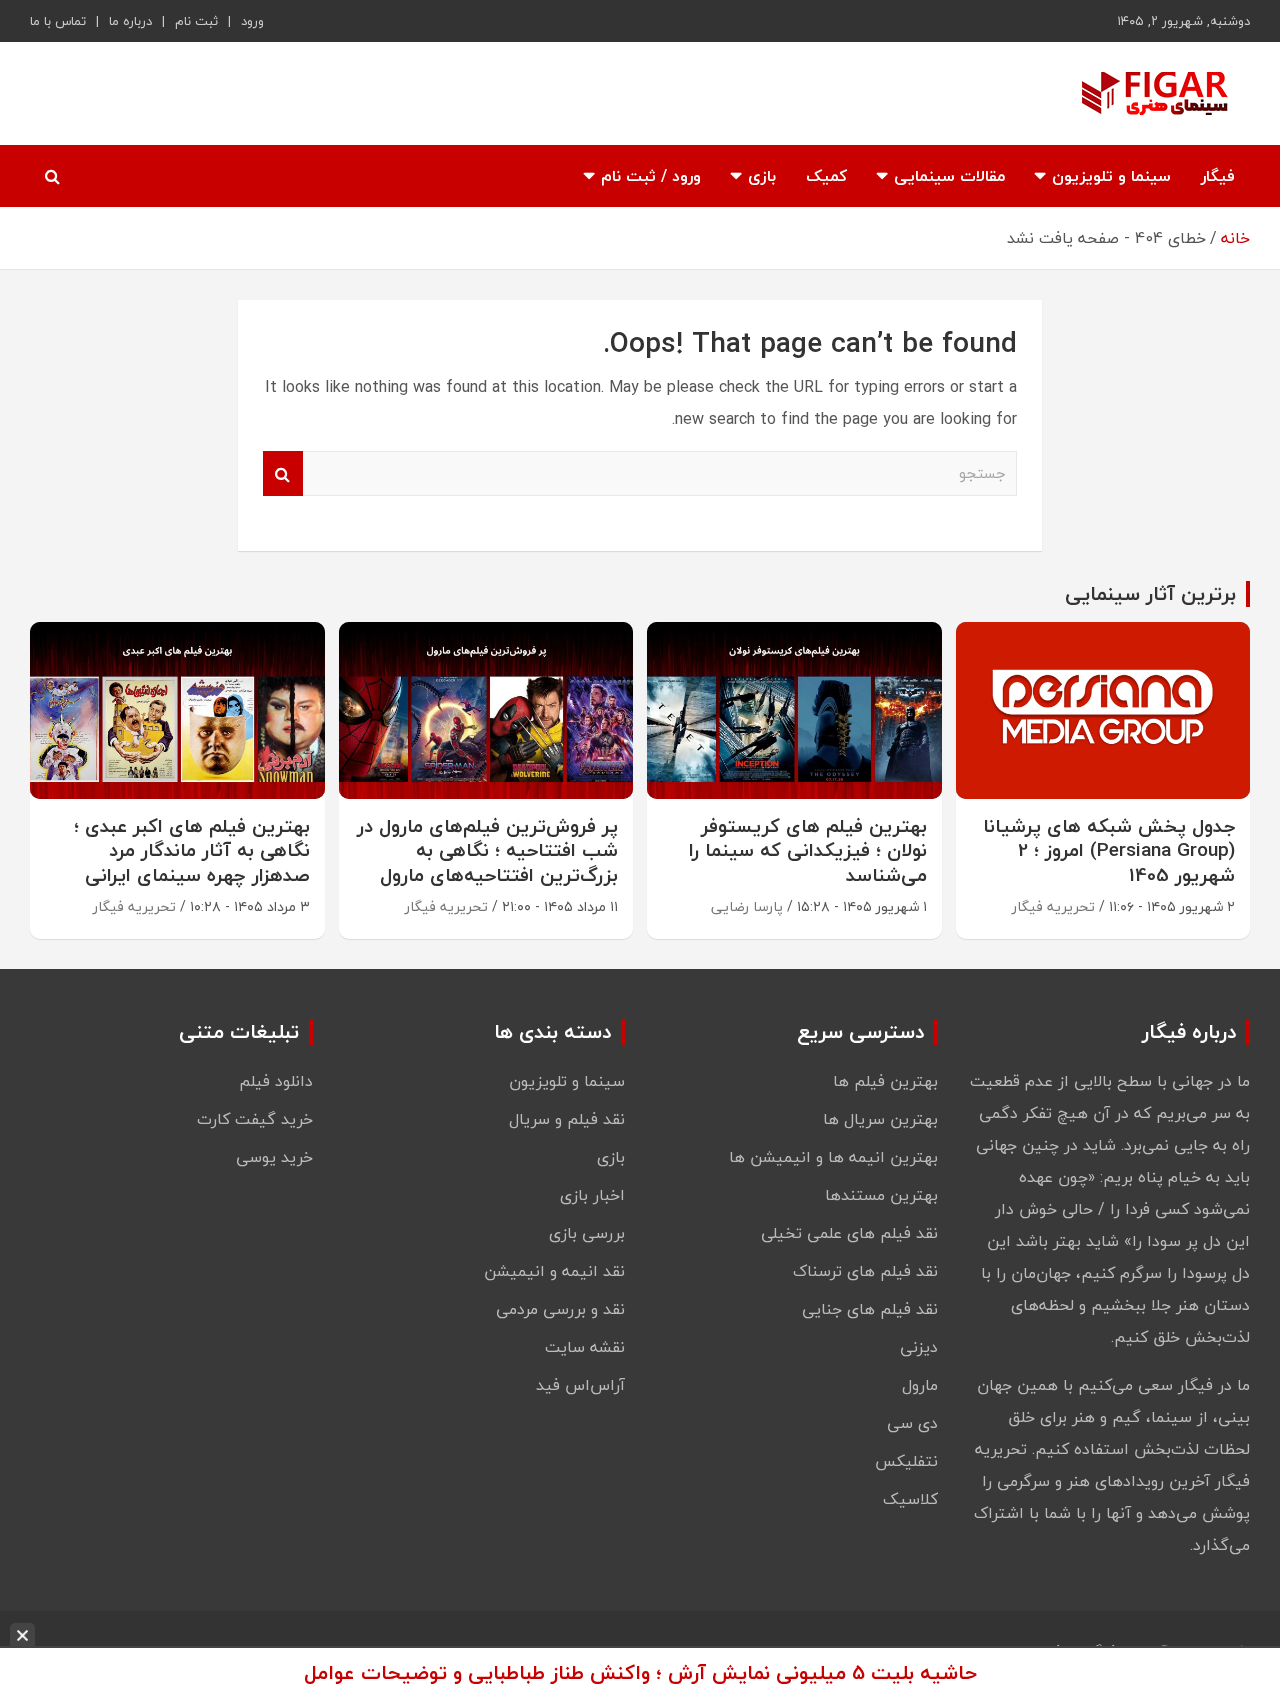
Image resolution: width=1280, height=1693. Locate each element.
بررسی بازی (587, 1233)
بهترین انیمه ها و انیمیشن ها (833, 1157)
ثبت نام (196, 21)
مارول (920, 1385)
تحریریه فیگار (1053, 906)
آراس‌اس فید (580, 1385)
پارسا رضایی (747, 906)
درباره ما (130, 21)
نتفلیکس (906, 1461)
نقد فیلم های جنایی (870, 1309)
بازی (762, 176)
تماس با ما (58, 21)
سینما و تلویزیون (1111, 176)
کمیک (826, 176)
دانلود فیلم (276, 1081)
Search (283, 473)
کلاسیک (910, 1499)
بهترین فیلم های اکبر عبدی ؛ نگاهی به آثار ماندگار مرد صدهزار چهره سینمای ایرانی (192, 850)
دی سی (912, 1423)
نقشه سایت (585, 1347)
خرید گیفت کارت (255, 1119)
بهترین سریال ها (880, 1119)
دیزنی (919, 1347)
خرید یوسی (274, 1157)
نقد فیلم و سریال (567, 1119)
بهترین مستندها (881, 1195)
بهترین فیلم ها (885, 1081)
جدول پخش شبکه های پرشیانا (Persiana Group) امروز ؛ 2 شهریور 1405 (1109, 850)
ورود (252, 21)
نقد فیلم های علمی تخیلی (849, 1233)
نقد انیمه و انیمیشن (554, 1271)
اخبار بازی (592, 1195)
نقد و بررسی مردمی (560, 1309)
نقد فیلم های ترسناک (865, 1271)
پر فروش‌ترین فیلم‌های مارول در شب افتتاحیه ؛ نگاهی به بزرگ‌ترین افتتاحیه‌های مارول (487, 850)
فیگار (1218, 176)
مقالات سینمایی (949, 176)
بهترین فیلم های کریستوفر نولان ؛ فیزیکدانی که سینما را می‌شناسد (808, 850)
